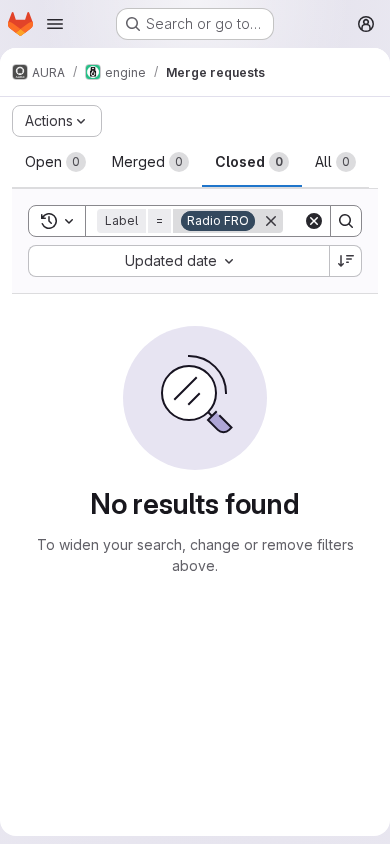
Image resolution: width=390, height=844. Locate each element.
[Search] (346, 221)
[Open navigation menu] (55, 24)
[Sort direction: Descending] (346, 261)
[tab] (55, 162)
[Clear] (314, 221)
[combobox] (178, 261)
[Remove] (271, 221)
